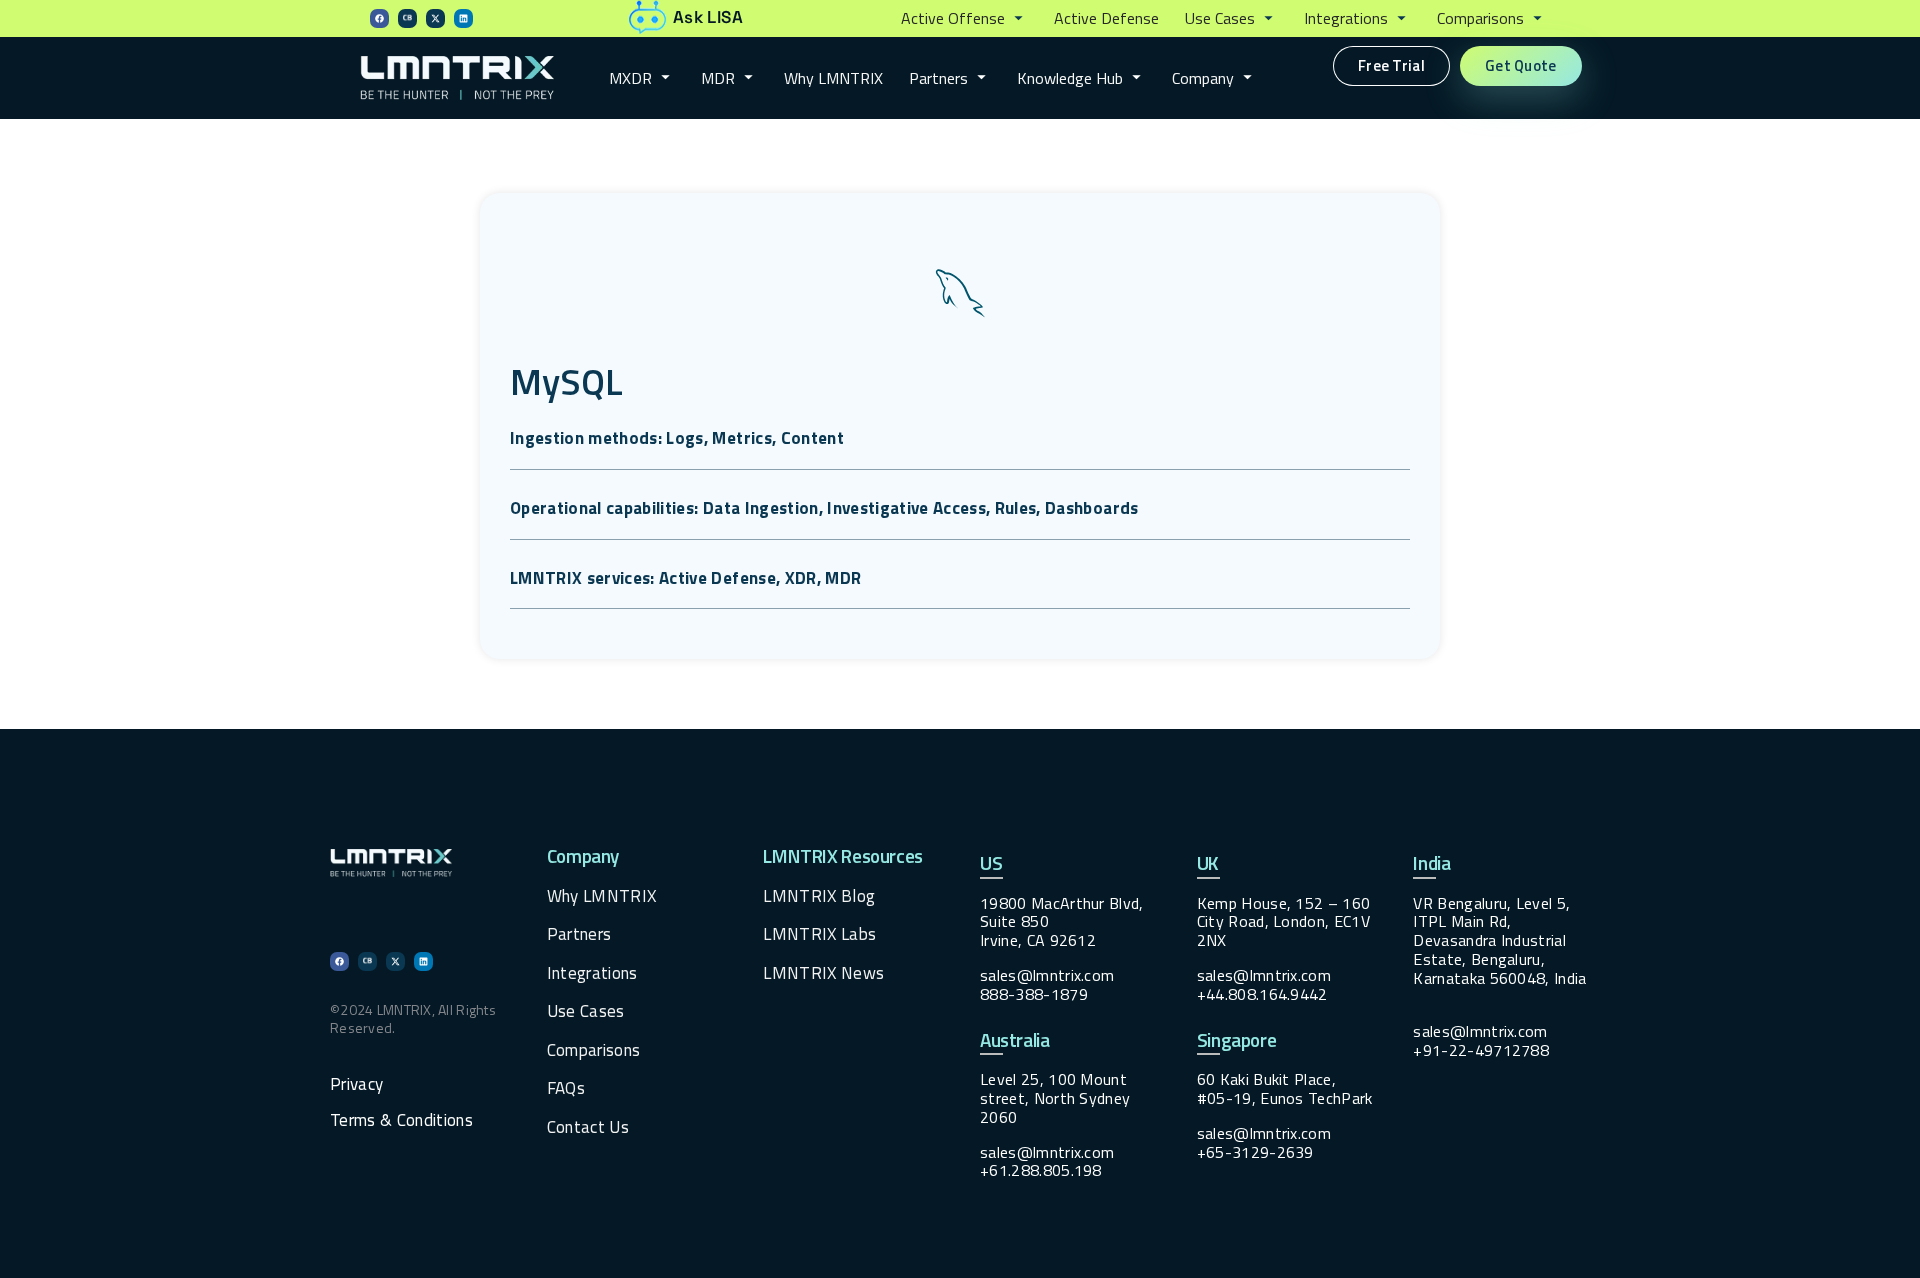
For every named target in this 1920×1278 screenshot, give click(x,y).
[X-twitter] (435, 18)
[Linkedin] (463, 18)
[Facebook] (379, 18)
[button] (964, 19)
